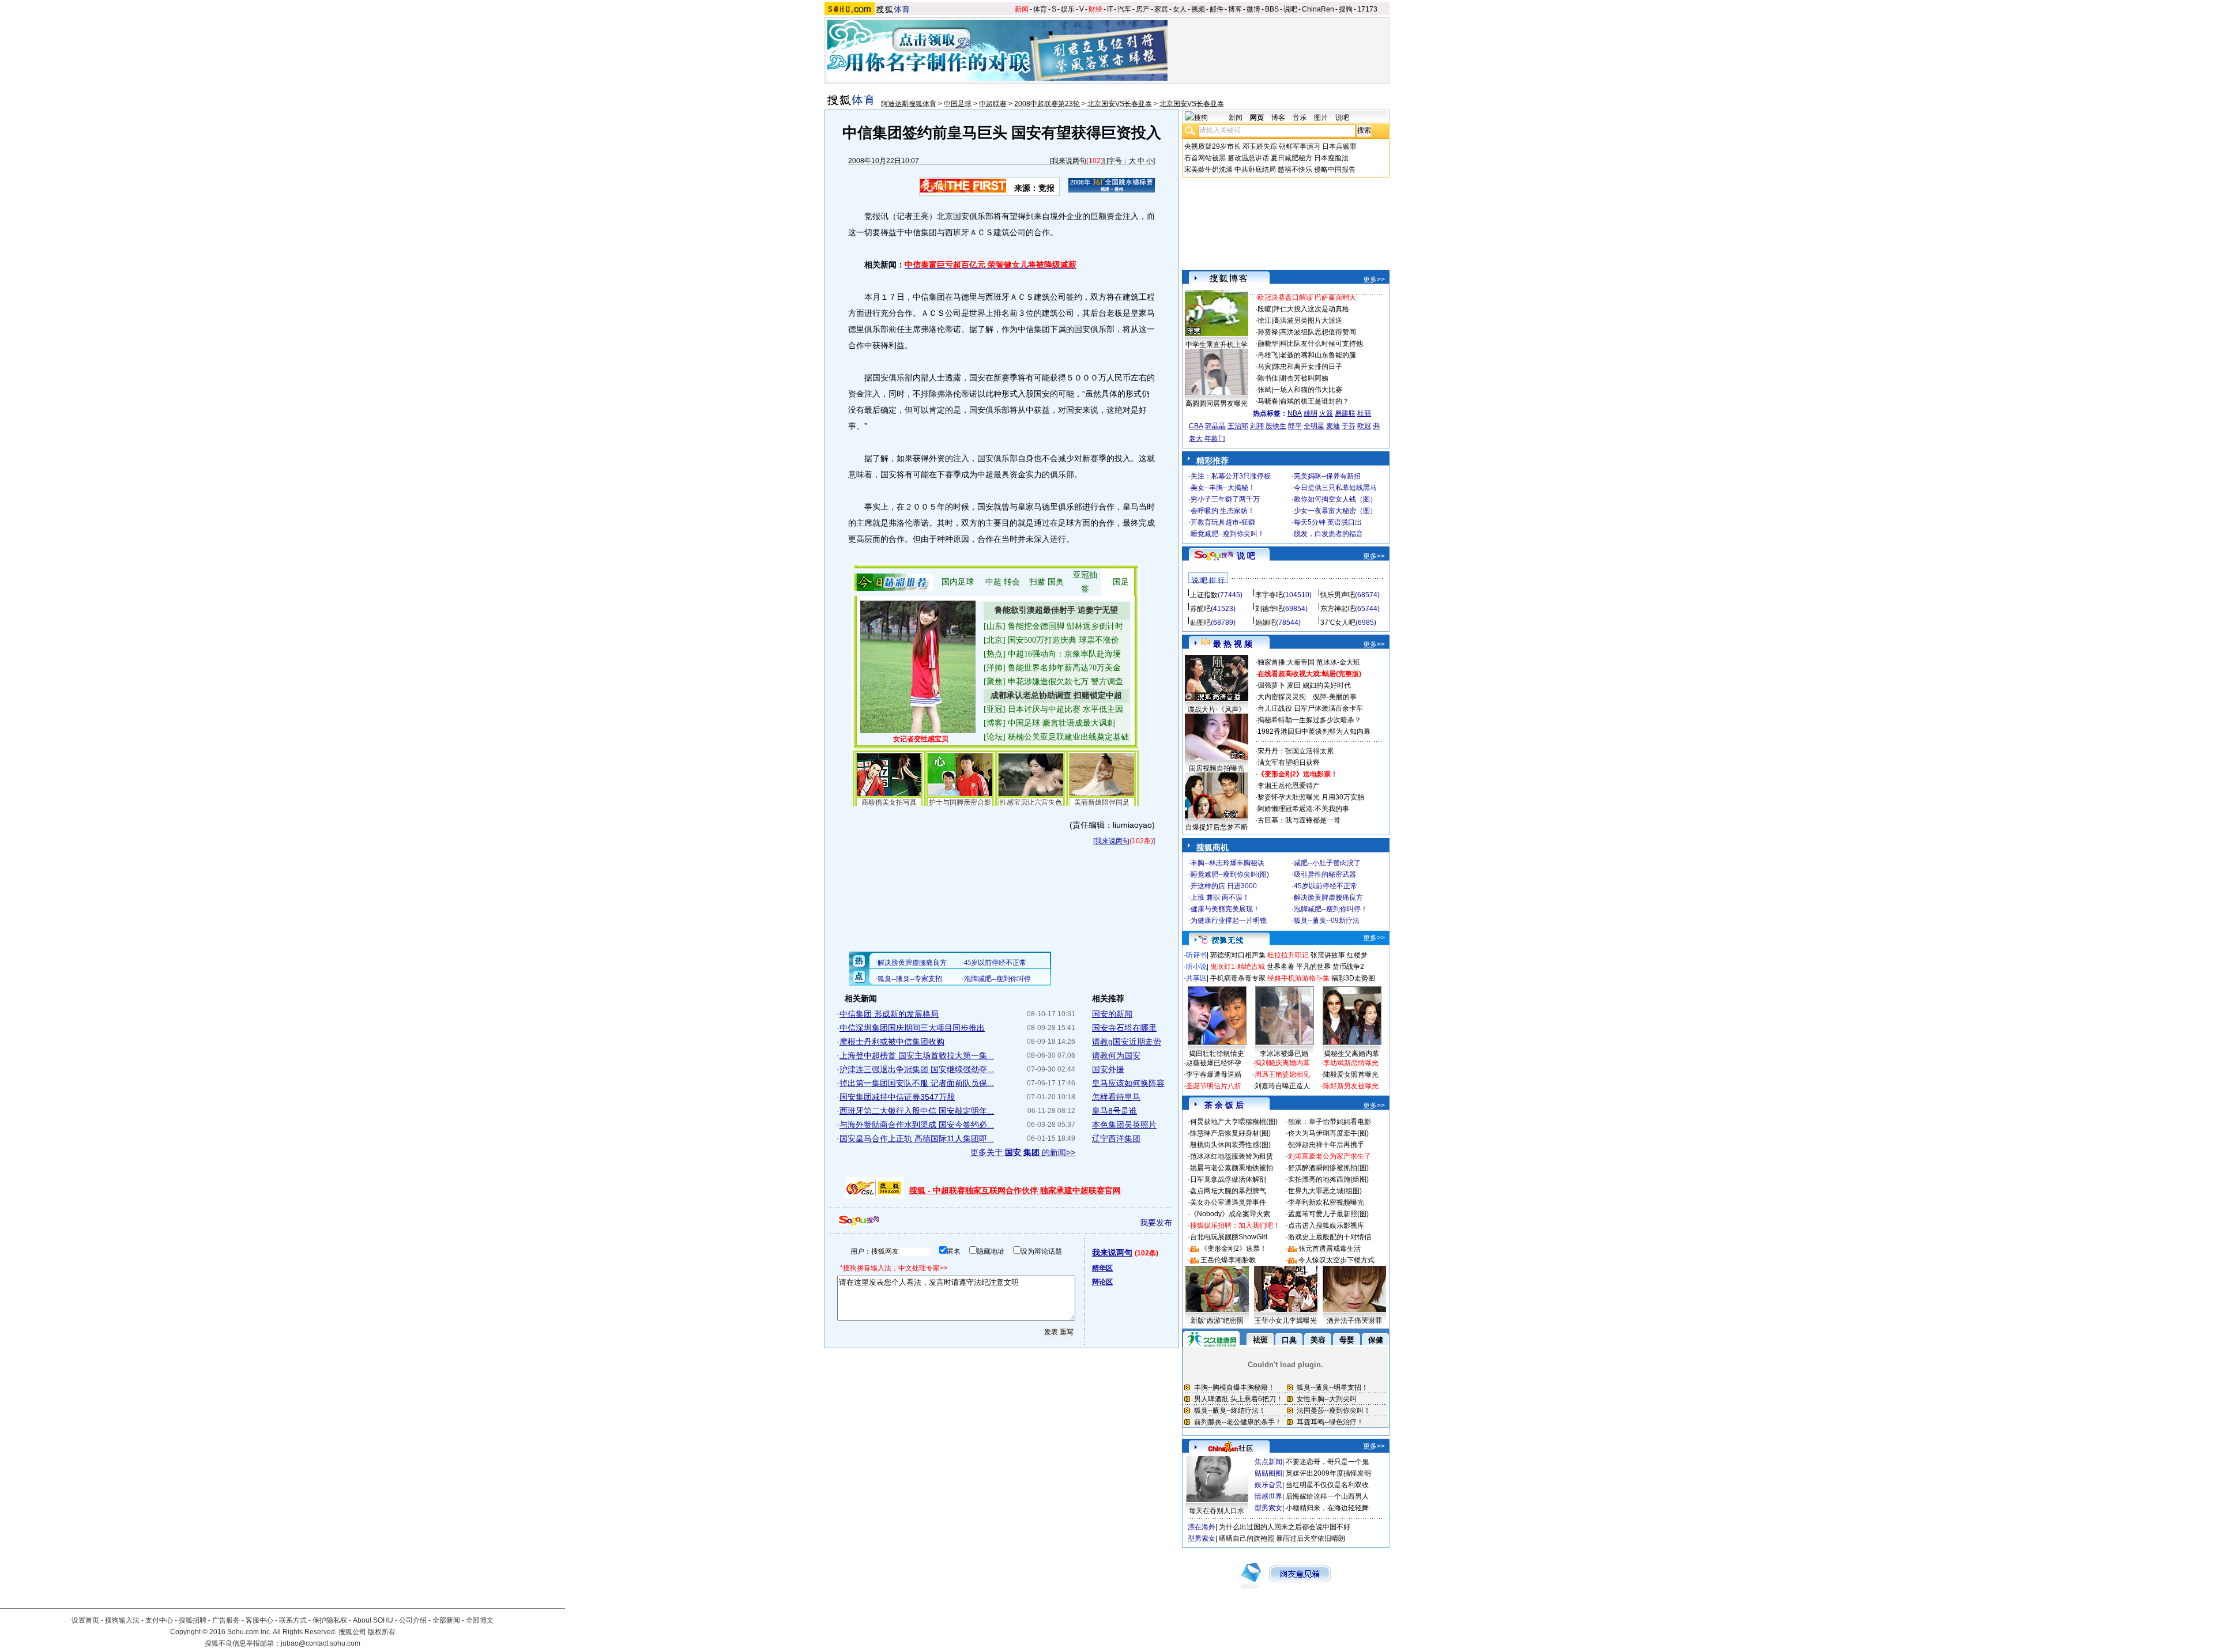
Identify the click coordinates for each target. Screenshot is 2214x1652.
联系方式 (293, 1620)
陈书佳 (1268, 378)
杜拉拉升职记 (1288, 955)
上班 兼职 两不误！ (1220, 897)
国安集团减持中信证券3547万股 (897, 1097)
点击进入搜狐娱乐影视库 (1326, 1225)
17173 (1367, 9)
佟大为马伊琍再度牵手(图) (1328, 1133)
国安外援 (1108, 1069)
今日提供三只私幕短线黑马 (1335, 488)
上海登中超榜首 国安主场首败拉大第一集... (917, 1055)
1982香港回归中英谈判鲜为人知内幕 (1314, 731)
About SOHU (373, 1620)
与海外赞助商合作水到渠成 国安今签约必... (917, 1125)
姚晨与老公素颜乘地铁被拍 (1232, 1168)
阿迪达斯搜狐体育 (909, 104)
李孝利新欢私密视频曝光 (1326, 1202)
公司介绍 (413, 1620)
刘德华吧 (1269, 609)
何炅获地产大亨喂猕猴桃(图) (1234, 1122)
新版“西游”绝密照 (1217, 1321)
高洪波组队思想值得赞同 (1318, 332)
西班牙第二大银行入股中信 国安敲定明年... (917, 1111)
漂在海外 (1202, 1527)
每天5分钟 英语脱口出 (1328, 522)
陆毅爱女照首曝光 (1351, 1074)
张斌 (1264, 390)
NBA (1295, 413)
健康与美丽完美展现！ (1225, 909)
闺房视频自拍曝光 (1217, 768)
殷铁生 (1276, 426)
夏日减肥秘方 (1291, 158)
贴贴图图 (1268, 1473)
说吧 (1290, 9)
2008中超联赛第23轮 (1047, 104)
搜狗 (1346, 9)
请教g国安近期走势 (1127, 1042)
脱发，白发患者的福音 (1328, 534)
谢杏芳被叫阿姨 (1304, 378)
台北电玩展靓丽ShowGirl (1229, 1237)
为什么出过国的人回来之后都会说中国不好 (1285, 1527)
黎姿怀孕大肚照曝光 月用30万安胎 (1311, 797)
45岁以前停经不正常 (1326, 886)
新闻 (1022, 9)
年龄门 (1215, 439)
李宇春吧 (1269, 595)
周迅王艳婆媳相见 (1282, 1074)
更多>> (1374, 280)
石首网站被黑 (1205, 158)
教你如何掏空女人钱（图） (1335, 499)
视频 (1198, 9)
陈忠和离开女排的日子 (1308, 367)
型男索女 (1268, 1508)
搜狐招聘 (193, 1620)
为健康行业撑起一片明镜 (1229, 921)
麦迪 (1333, 426)
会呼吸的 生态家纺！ (1223, 511)
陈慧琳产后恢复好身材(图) (1230, 1133)
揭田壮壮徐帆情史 (1217, 1054)
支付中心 (159, 1620)
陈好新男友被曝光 (1351, 1086)
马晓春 (1268, 401)
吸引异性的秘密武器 (1325, 874)
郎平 (1295, 426)
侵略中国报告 (1335, 169)
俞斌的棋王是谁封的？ (1315, 401)
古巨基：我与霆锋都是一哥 (1299, 820)
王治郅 (1238, 426)
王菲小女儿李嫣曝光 (1286, 1321)
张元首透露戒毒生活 (1330, 1249)
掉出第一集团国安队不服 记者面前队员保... (917, 1083)
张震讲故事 (1328, 955)
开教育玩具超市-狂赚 (1223, 522)
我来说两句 (1069, 161)
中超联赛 (993, 104)
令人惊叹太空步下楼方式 (1336, 1260)
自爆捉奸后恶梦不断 (1217, 827)
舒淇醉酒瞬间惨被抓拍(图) (1328, 1168)
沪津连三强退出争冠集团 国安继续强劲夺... (917, 1069)
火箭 (1326, 413)
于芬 (1349, 426)
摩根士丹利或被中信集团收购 (892, 1042)
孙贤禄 (1268, 332)
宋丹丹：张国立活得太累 (1296, 751)
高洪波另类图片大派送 (1308, 320)
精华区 (1102, 1268)
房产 (1143, 9)
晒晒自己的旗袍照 (1247, 1538)
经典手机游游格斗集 (1298, 978)
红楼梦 (1357, 955)
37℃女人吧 (1338, 623)
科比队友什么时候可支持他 (1321, 344)
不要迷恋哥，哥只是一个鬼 (1327, 1462)
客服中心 (259, 1620)
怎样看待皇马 (1116, 1097)
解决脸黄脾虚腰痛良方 (1328, 897)
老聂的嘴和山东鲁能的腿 (1318, 355)
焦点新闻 (1268, 1462)
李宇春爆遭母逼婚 (1214, 1074)
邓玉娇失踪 (1260, 146)
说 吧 (1246, 556)
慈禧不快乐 (1295, 169)
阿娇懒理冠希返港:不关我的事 (1303, 809)
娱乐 (1068, 9)
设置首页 (85, 1620)
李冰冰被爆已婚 (1284, 1054)
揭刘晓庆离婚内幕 (1282, 1063)
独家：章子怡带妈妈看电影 (1330, 1122)
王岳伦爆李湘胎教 (1228, 1260)
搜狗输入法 (122, 1620)
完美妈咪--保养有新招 (1327, 476)
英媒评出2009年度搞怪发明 (1328, 1473)
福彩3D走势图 (1353, 978)
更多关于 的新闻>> (1023, 1152)
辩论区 (1102, 1282)
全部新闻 (446, 1620)
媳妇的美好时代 (1327, 685)
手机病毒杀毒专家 (1238, 978)
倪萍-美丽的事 (1335, 697)
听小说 (1196, 967)
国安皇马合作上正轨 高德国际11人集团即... (917, 1138)
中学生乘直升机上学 (1217, 345)
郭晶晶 (1215, 426)
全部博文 (480, 1620)
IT (1110, 9)
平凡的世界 (1313, 967)
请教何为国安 (1116, 1055)
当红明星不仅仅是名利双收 (1327, 1485)
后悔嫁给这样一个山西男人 (1327, 1496)
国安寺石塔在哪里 (1124, 1028)
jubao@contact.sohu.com (321, 1643)
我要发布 (1156, 1223)
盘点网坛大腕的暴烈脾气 (1228, 1191)
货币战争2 (1348, 967)
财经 (1095, 9)
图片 (1321, 118)
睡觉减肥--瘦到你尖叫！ (1228, 534)
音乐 (1300, 118)
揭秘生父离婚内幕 (1351, 1054)
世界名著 (1281, 967)
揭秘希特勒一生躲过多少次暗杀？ (1309, 720)
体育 (1040, 9)
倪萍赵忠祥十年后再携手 (1326, 1145)
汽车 (1124, 9)
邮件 (1217, 9)
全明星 (1314, 426)
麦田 (1294, 685)
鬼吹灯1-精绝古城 (1238, 967)
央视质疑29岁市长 (1213, 146)
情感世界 (1268, 1496)
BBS (1272, 9)
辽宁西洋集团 (1116, 1138)
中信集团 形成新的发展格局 (889, 1014)
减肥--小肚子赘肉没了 (1327, 863)
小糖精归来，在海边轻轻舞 (1327, 1508)
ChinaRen (1318, 9)
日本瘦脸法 (1331, 158)
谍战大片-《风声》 (1217, 710)
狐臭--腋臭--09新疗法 (1327, 921)
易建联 (1345, 413)
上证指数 (1204, 595)
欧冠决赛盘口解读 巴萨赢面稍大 (1307, 297)
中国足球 (958, 104)
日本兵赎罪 (1339, 146)
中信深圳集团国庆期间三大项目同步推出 (912, 1028)
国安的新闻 (1112, 1014)
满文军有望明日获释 (1289, 763)
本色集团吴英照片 (1124, 1125)
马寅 (1264, 367)
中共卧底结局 (1255, 169)
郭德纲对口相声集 (1238, 955)
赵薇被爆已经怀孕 (1214, 1063)
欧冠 (1364, 426)
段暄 (1264, 309)
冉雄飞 (1268, 355)
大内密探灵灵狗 (1282, 697)
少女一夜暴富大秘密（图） (1335, 511)
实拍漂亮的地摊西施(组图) (1328, 1179)
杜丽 (1364, 413)
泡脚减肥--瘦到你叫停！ (1331, 909)
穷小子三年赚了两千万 (1225, 499)
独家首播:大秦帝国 (1286, 662)
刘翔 (1257, 426)
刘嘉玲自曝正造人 (1282, 1086)
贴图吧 (1200, 623)
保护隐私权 (330, 1620)
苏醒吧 (1200, 609)
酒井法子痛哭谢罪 (1354, 1321)
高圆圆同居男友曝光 (1217, 403)
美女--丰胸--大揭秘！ (1223, 488)
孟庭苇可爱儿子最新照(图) (1328, 1214)
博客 (1235, 9)
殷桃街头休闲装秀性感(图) (1230, 1145)
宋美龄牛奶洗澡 (1208, 169)
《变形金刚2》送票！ (1234, 1249)
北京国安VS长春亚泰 (1120, 104)
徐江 (1264, 320)
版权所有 (382, 1632)
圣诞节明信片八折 (1214, 1086)
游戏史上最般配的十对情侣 (1330, 1237)
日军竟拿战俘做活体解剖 (1228, 1179)
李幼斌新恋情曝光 (1351, 1063)
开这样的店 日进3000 (1224, 886)
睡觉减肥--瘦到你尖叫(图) (1230, 874)
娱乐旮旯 (1268, 1485)
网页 (1257, 118)
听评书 (1196, 955)
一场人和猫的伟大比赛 (1308, 390)
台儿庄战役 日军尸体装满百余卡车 (1310, 708)
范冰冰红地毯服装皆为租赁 (1232, 1156)
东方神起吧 (1338, 609)
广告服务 (226, 1620)
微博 (1253, 9)
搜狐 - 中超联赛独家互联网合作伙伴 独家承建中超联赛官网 (1015, 1190)
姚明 (1311, 413)
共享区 (1196, 978)
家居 (1161, 9)
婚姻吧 (1266, 623)
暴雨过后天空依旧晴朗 (1311, 1538)
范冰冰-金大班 (1338, 662)
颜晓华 (1268, 344)
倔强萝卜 (1271, 685)
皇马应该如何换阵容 (1128, 1083)
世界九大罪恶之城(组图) (1325, 1191)
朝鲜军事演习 (1300, 146)
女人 (1180, 9)
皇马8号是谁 (1114, 1111)
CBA (1196, 426)
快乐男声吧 (1338, 595)
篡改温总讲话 (1248, 158)
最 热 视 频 (1233, 644)
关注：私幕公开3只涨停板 (1231, 476)
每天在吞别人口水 (1217, 1511)
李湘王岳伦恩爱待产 (1289, 786)
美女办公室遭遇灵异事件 (1228, 1202)
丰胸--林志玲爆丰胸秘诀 (1228, 863)
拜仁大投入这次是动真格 (1311, 309)
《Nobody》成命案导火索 (1230, 1214)
